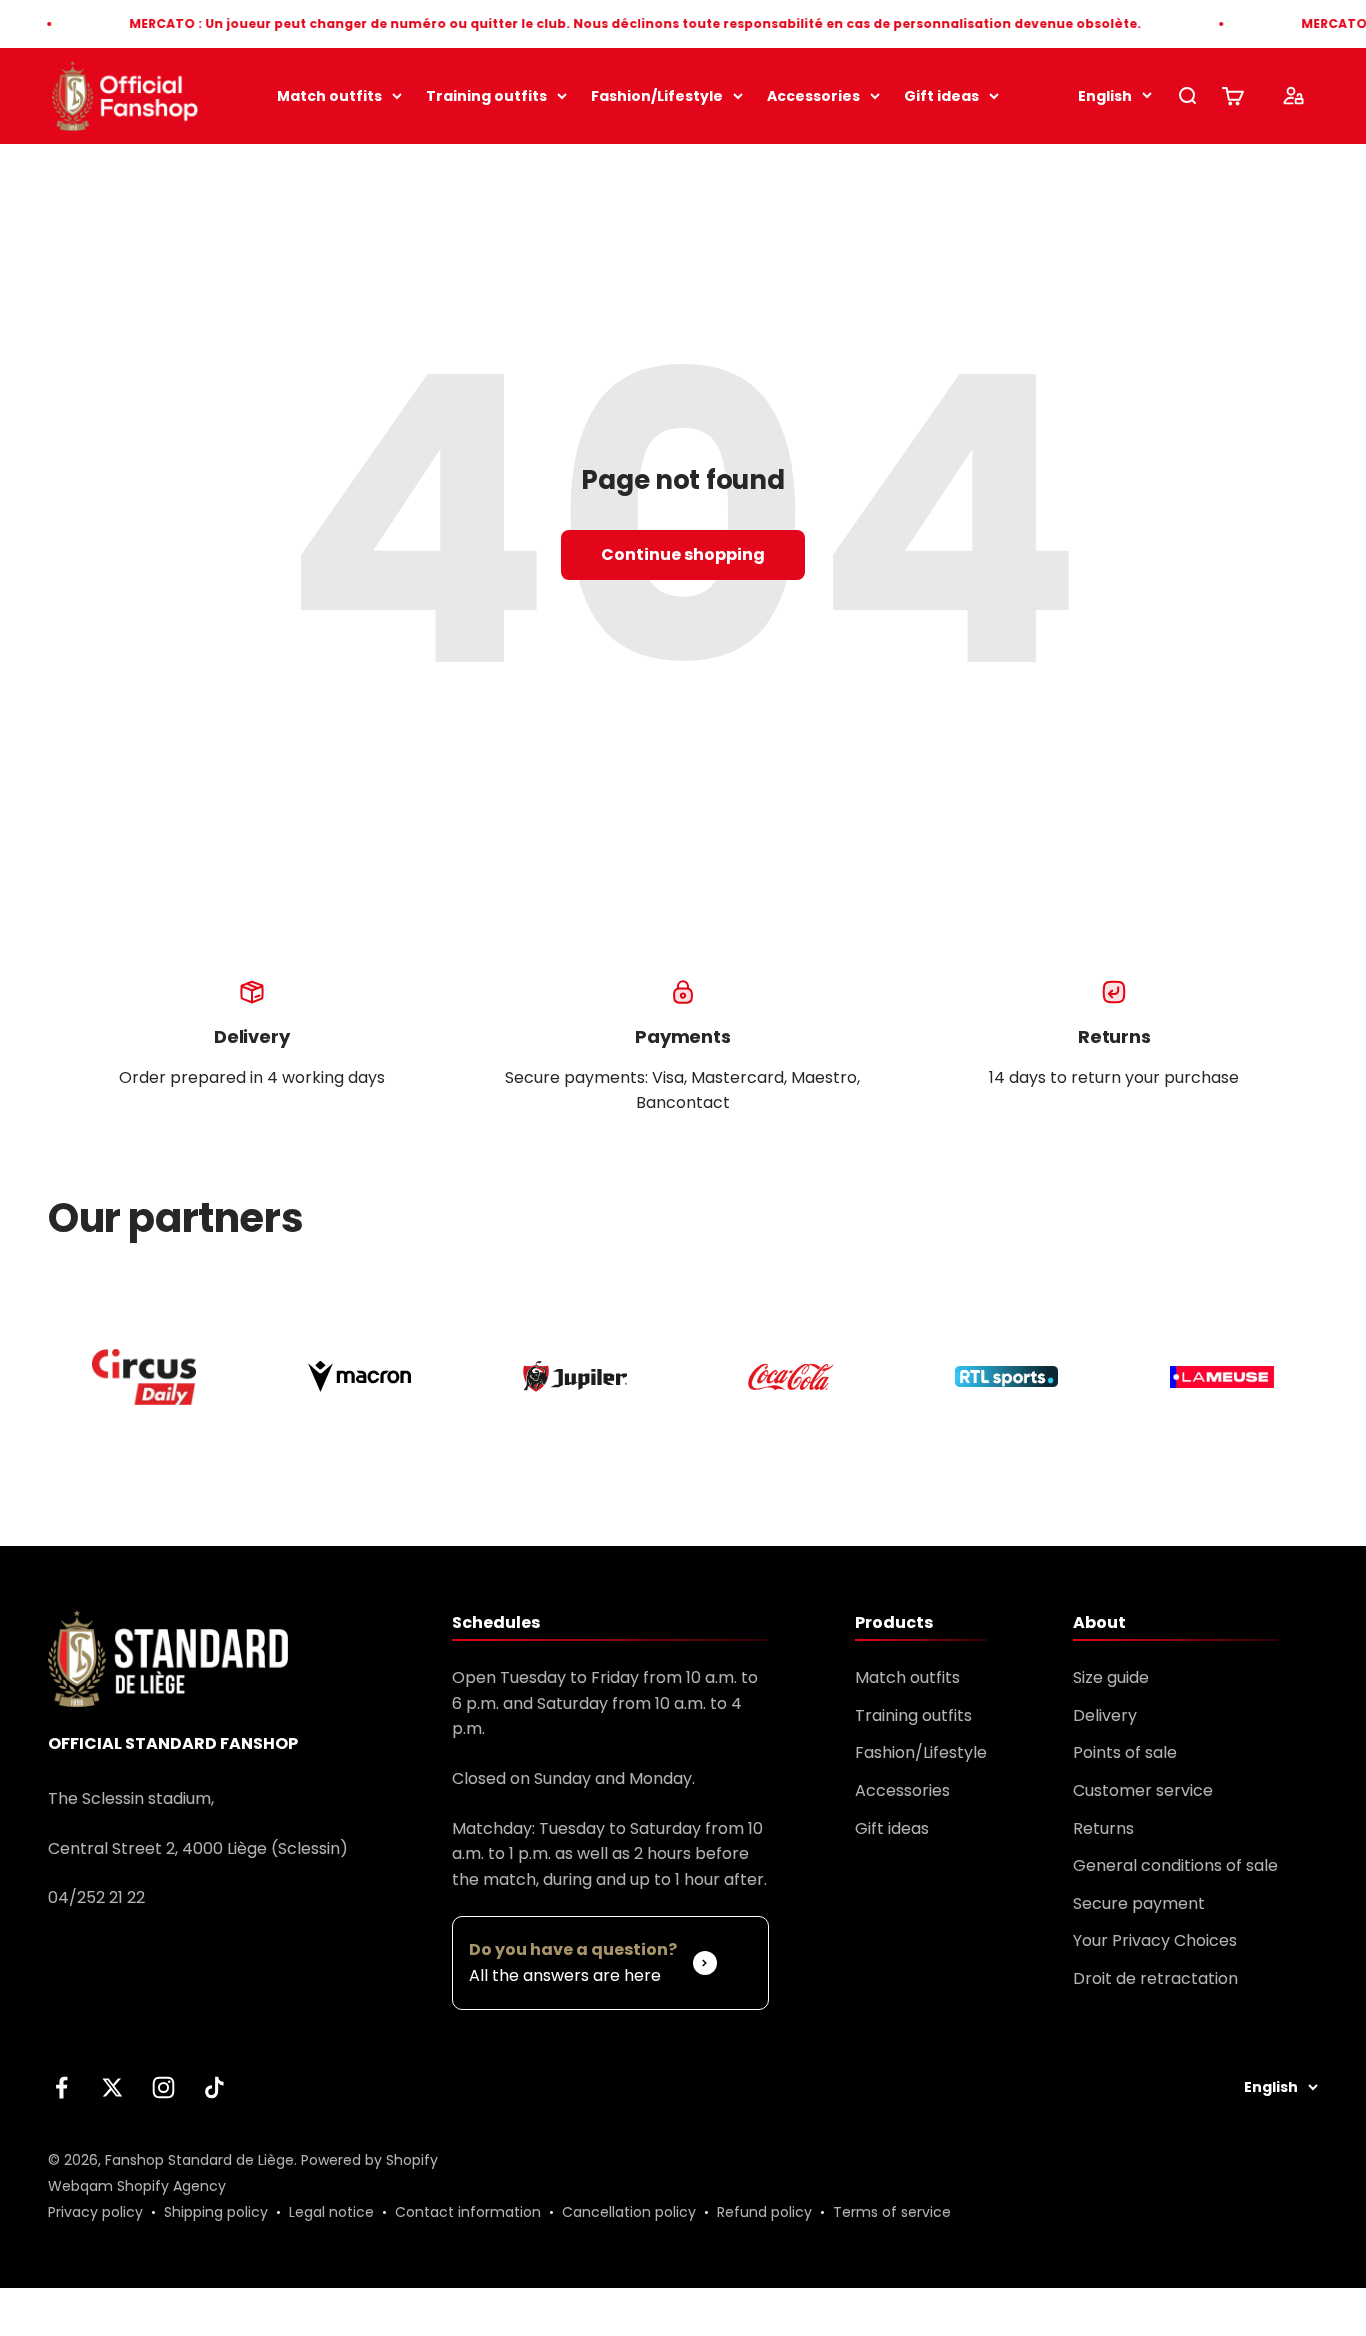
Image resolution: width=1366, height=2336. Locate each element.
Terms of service (892, 2212)
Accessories (813, 96)
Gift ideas (941, 96)
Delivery (1105, 1715)
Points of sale (1125, 1752)
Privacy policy (95, 2212)
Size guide (1111, 1677)
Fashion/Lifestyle (657, 96)
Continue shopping (683, 554)
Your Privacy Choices (1155, 1940)
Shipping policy (216, 2212)
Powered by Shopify (369, 2160)
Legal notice (331, 2212)
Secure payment (1139, 1903)
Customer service (1143, 1790)
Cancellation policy (629, 2212)
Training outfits (486, 96)
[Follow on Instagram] (163, 2087)
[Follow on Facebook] (61, 2087)
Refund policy (764, 2212)
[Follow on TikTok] (214, 2087)
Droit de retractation (1155, 1978)
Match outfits (329, 96)
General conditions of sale (1175, 1865)
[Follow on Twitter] (112, 2087)
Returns (1103, 1828)
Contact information (468, 2212)
